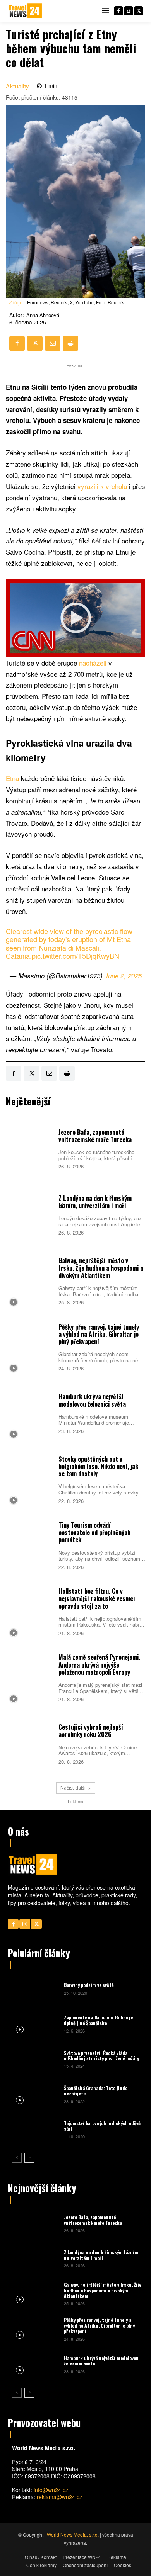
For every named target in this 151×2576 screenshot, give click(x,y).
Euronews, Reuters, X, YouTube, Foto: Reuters (76, 302)
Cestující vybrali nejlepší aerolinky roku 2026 (91, 1731)
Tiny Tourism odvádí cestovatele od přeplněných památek (94, 1532)
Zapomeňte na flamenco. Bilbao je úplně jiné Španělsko (98, 2020)
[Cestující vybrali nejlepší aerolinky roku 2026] (30, 1743)
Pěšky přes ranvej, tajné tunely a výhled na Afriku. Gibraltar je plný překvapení (99, 1334)
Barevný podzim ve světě (89, 1985)
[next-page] (29, 2158)
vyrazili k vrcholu (102, 486)
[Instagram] (129, 11)
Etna (13, 778)
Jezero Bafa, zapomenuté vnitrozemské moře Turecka (95, 1136)
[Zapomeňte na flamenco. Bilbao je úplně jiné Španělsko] (35, 2023)
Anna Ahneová (43, 315)
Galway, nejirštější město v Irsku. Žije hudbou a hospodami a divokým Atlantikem (101, 1268)
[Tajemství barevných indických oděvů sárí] (35, 2129)
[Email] (53, 343)
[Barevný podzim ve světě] (35, 1988)
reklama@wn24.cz (59, 2497)
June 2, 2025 (123, 976)
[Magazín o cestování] (25, 11)
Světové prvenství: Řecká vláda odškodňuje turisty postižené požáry (101, 2056)
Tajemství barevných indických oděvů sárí (102, 2126)
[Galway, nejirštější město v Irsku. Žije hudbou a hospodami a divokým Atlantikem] (30, 1281)
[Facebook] (118, 11)
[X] (139, 11)
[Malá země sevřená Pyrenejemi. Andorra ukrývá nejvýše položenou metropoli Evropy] (30, 1677)
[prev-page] (17, 2158)
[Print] (70, 343)
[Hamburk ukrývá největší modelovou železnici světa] (30, 1413)
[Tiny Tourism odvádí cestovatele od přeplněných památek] (30, 1545)
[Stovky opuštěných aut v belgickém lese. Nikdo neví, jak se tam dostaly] (30, 1479)
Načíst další (73, 1788)
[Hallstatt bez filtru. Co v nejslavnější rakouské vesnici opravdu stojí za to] (30, 1611)
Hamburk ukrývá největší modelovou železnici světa (92, 1400)
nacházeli (94, 663)
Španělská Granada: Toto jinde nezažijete (96, 2091)
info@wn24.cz (51, 2490)
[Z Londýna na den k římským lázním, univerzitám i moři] (30, 1214)
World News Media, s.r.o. (73, 2534)
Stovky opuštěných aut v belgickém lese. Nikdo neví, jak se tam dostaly (98, 1466)
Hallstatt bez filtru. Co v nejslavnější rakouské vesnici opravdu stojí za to (97, 1598)
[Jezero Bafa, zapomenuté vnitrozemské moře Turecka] (30, 1148)
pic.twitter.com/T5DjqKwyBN (75, 956)
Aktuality (18, 86)
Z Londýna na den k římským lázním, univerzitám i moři (95, 1202)
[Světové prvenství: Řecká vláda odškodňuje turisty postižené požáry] (35, 2059)
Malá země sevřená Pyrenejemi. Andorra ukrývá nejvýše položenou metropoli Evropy (99, 1664)
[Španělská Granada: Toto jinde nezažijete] (35, 2094)
